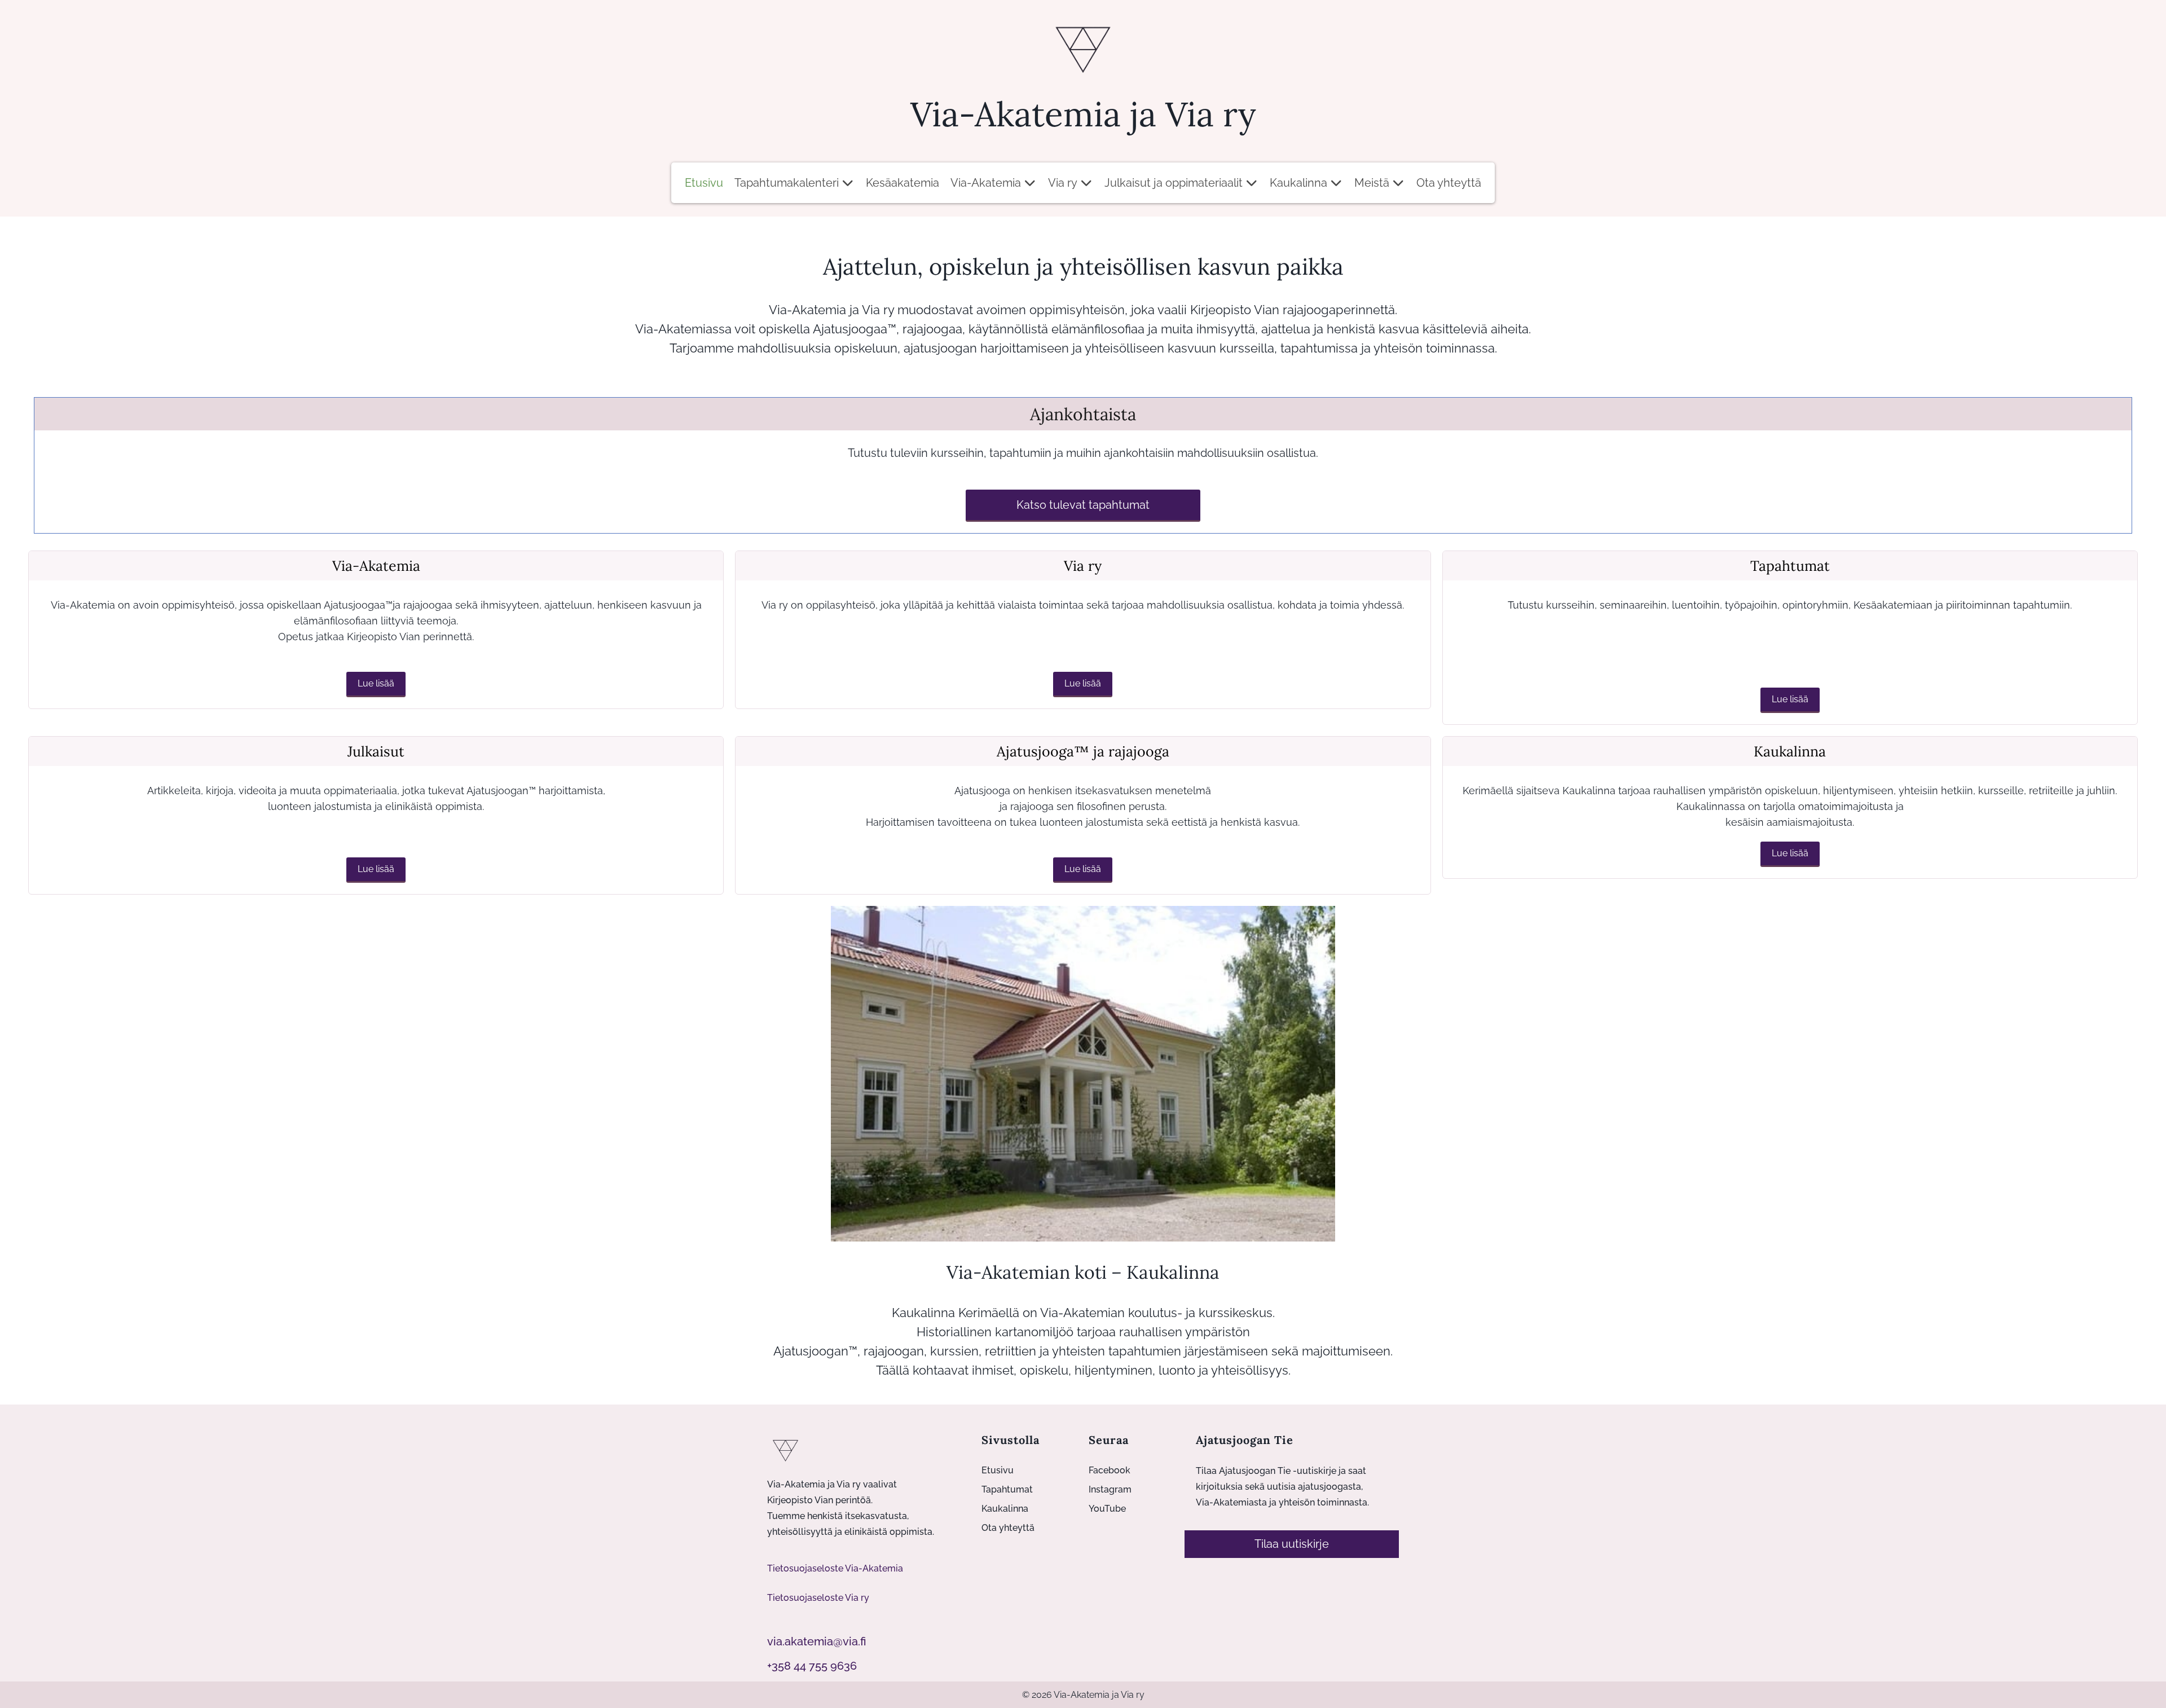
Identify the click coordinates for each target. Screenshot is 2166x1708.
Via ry (1063, 183)
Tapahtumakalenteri (787, 183)
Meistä (1372, 183)
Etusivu (704, 183)
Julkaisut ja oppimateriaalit (1174, 183)
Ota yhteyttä (1449, 183)
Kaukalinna (1298, 183)
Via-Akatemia (986, 183)
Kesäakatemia (902, 183)
